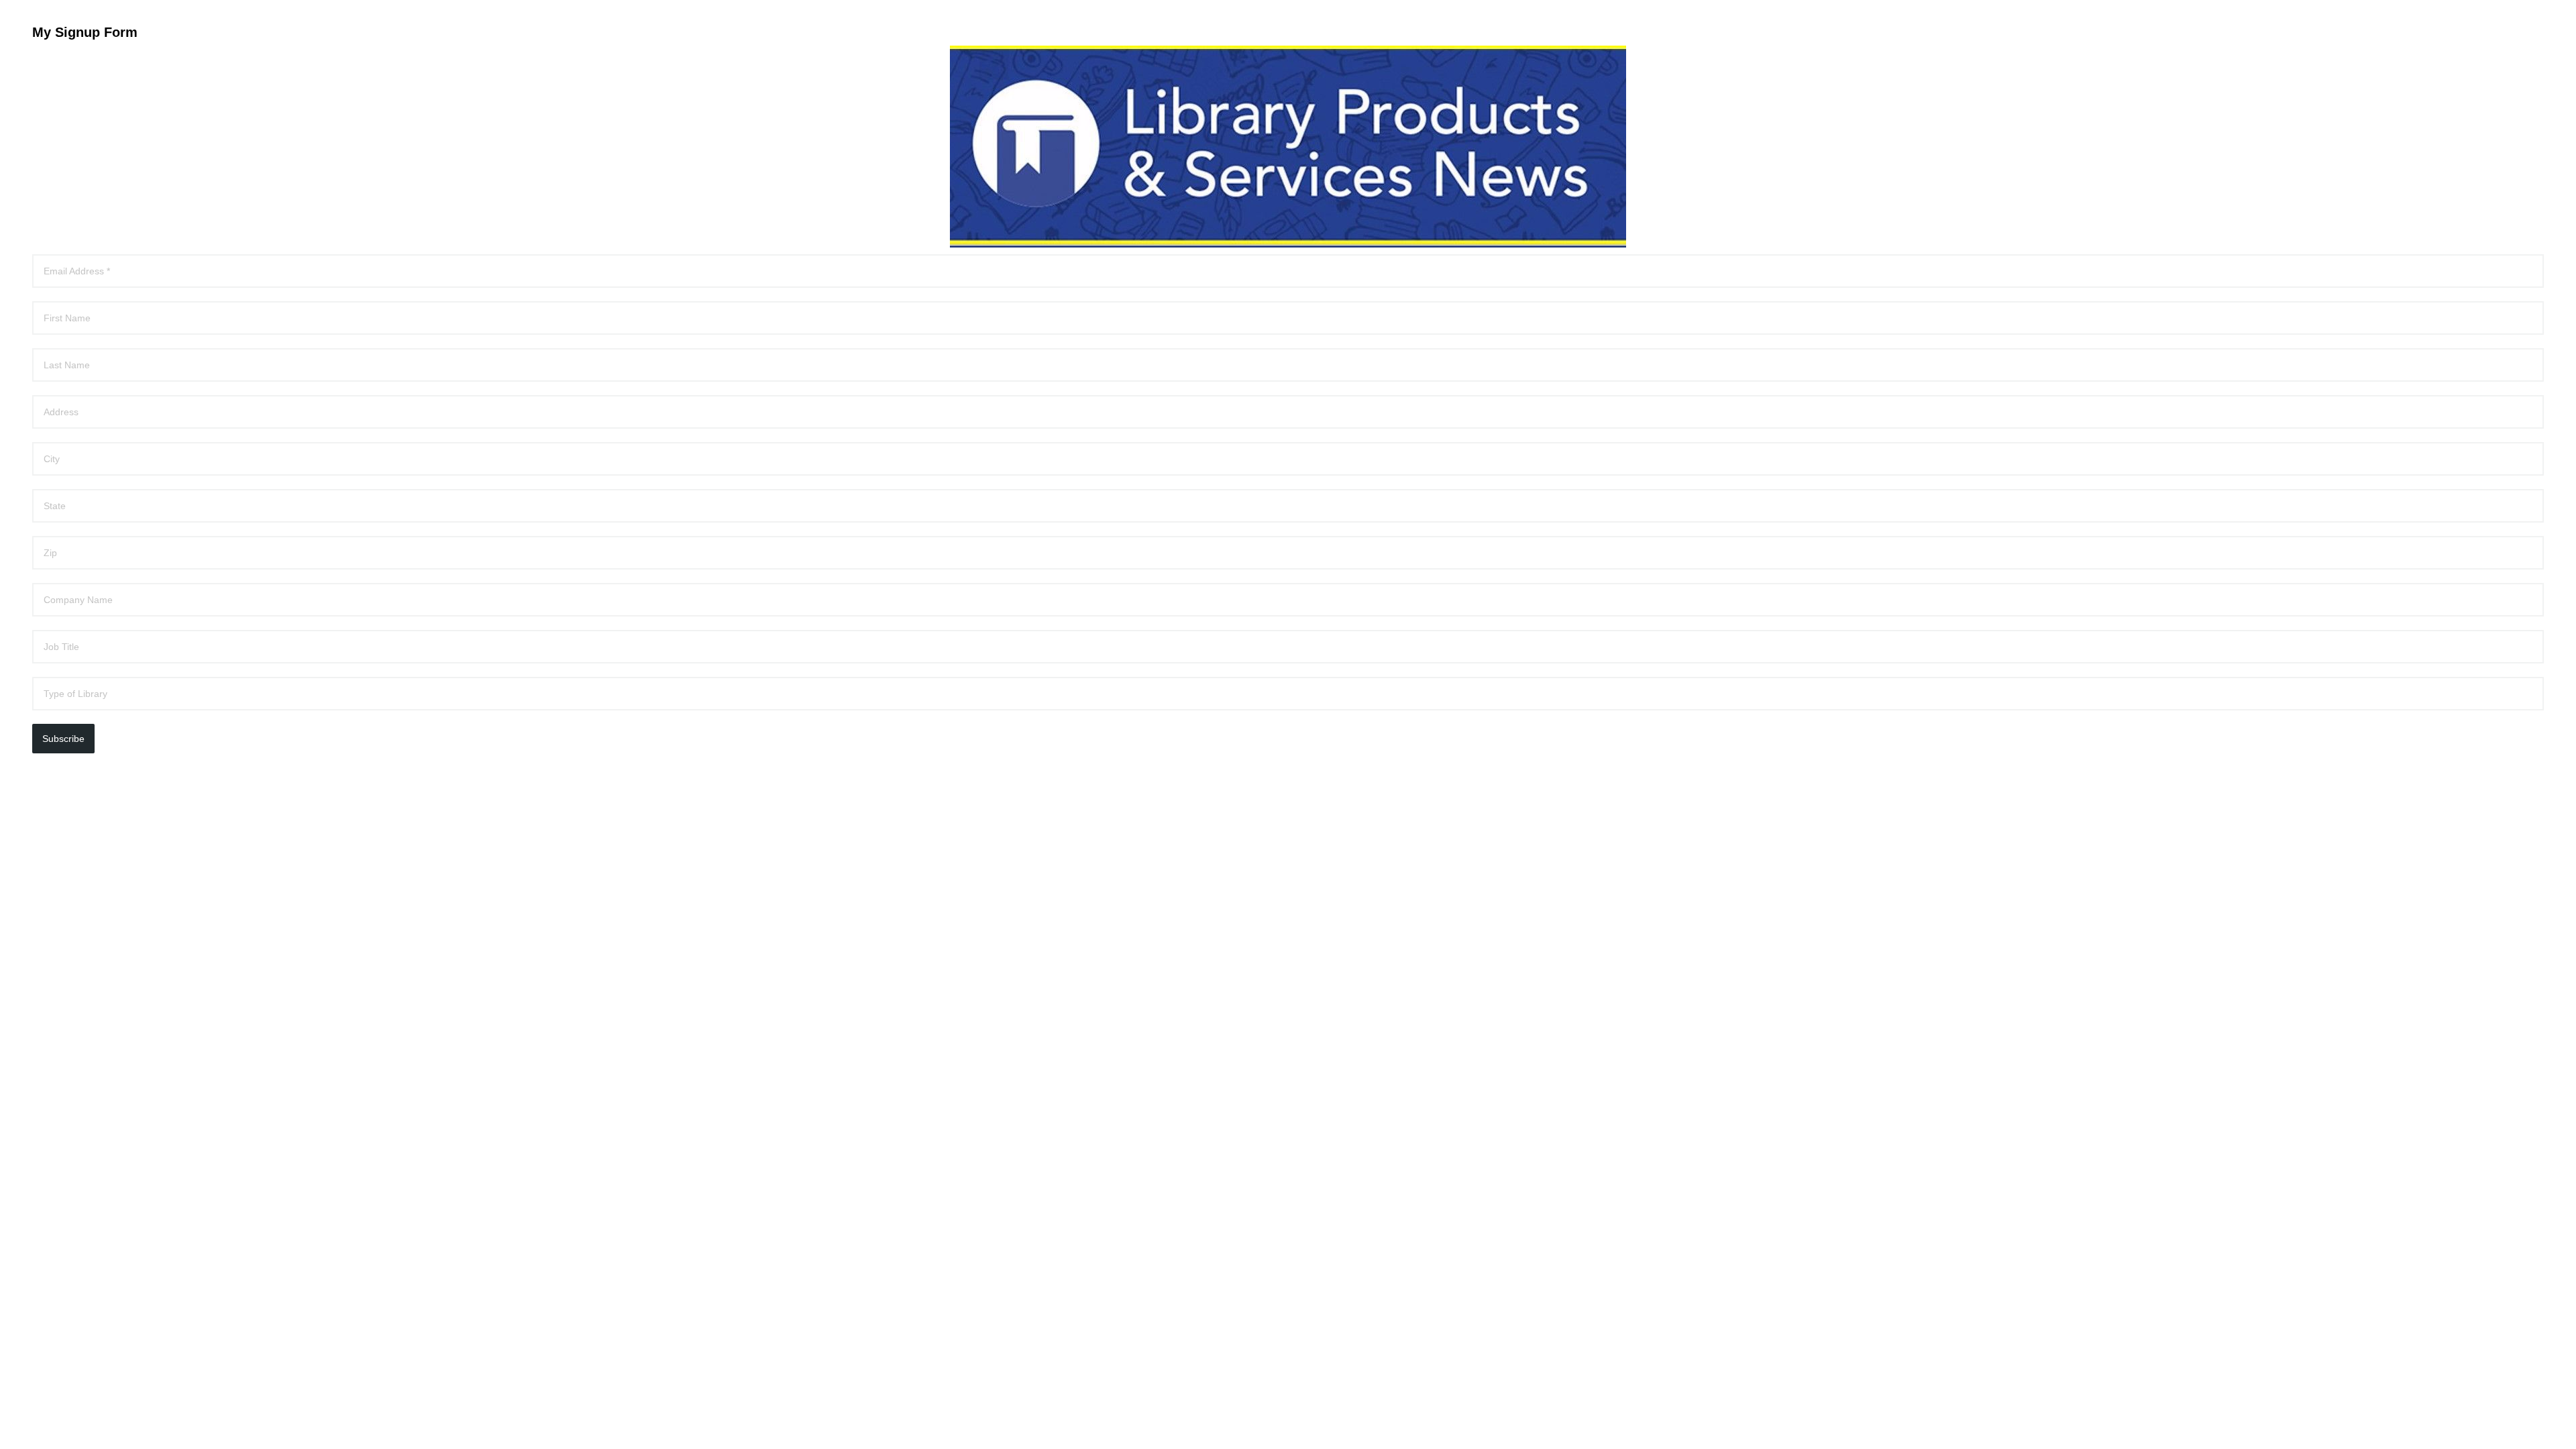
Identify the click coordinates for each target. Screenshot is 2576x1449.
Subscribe (63, 739)
